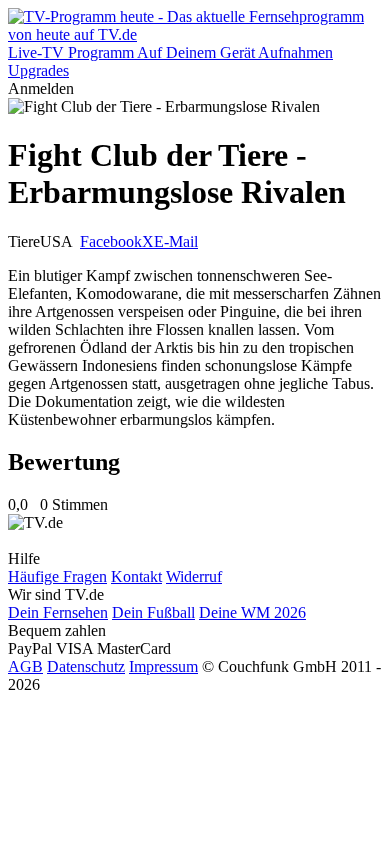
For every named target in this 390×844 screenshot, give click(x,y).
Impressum (163, 666)
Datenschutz (86, 666)
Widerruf (194, 576)
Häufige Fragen (57, 576)
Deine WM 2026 (252, 612)
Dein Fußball (153, 612)
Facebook (111, 241)
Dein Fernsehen (58, 612)
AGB (25, 666)
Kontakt (136, 576)
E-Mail (176, 241)
